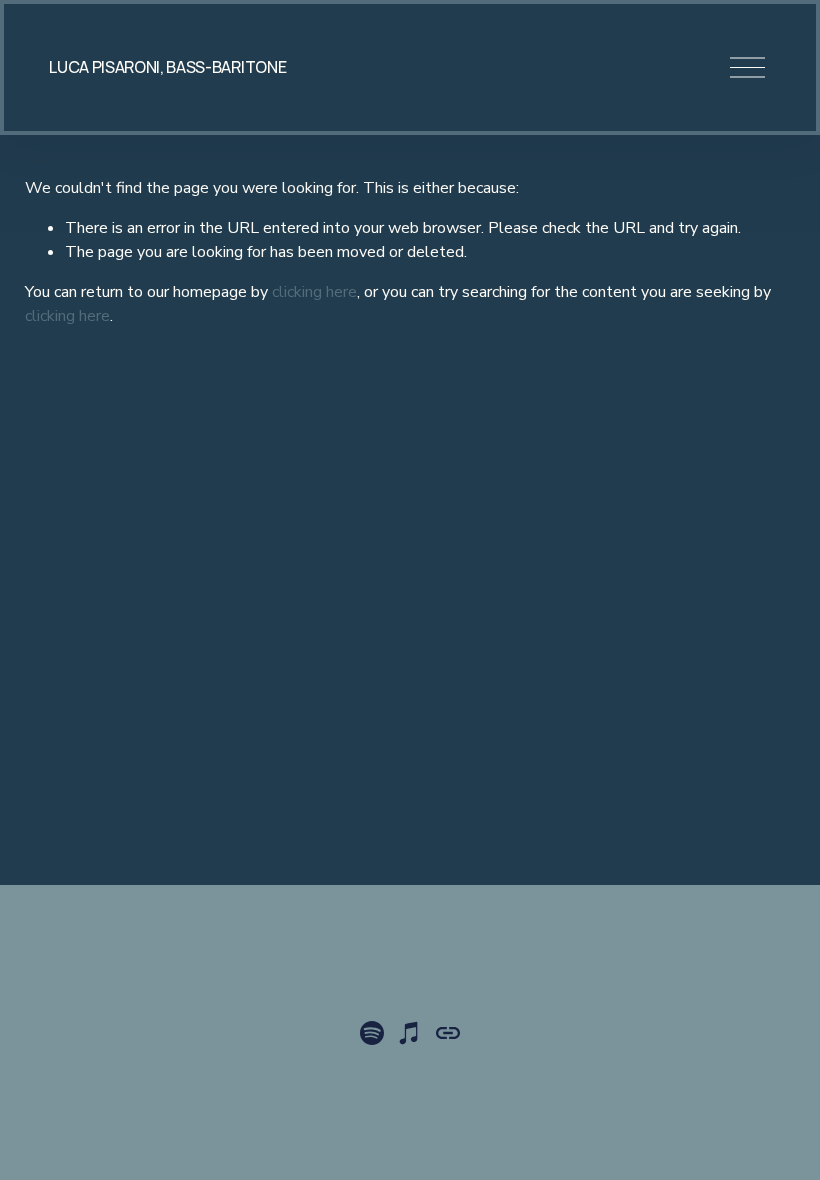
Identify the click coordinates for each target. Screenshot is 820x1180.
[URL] (448, 1033)
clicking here (314, 292)
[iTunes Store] (410, 1033)
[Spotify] (372, 1033)
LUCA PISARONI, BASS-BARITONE (167, 67)
